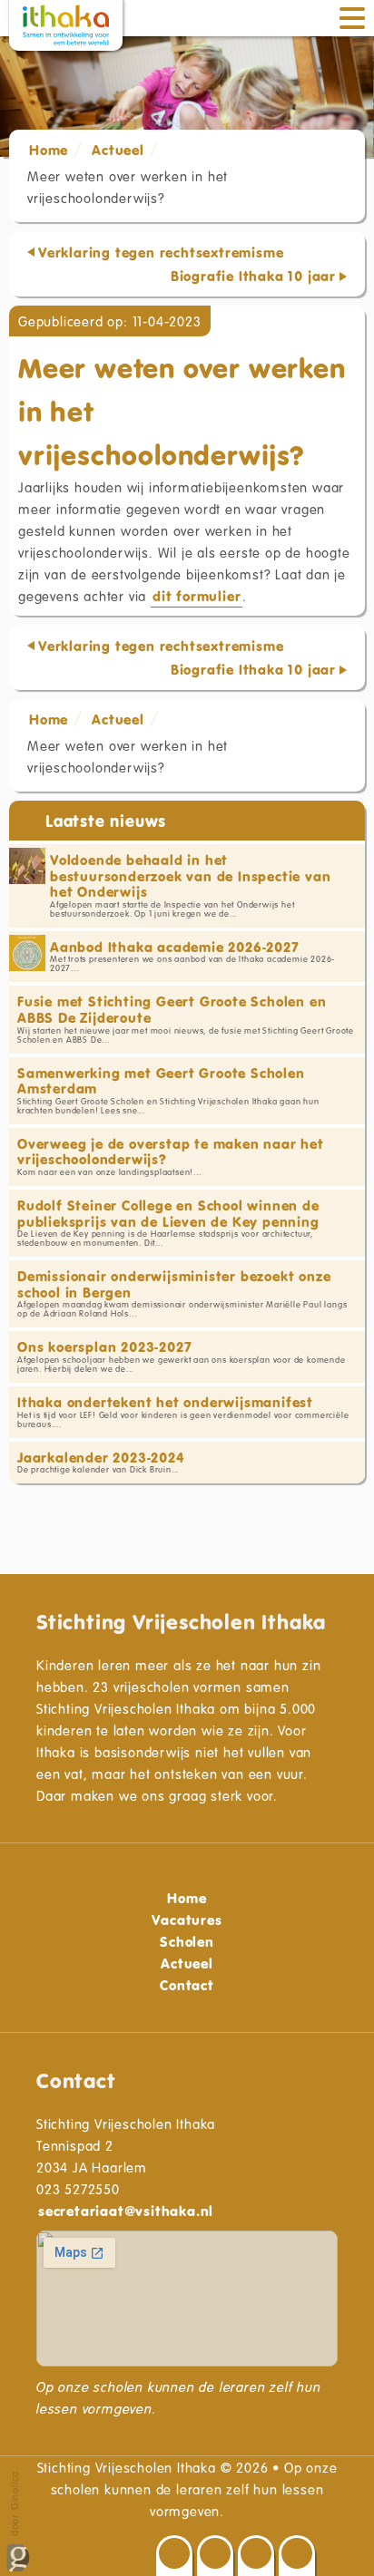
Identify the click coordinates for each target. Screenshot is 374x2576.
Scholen (187, 1941)
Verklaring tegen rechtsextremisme (161, 252)
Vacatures (187, 1920)
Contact (187, 1985)
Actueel (118, 150)
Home (49, 150)
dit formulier (197, 596)
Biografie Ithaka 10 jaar (253, 276)
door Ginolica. (14, 2503)
